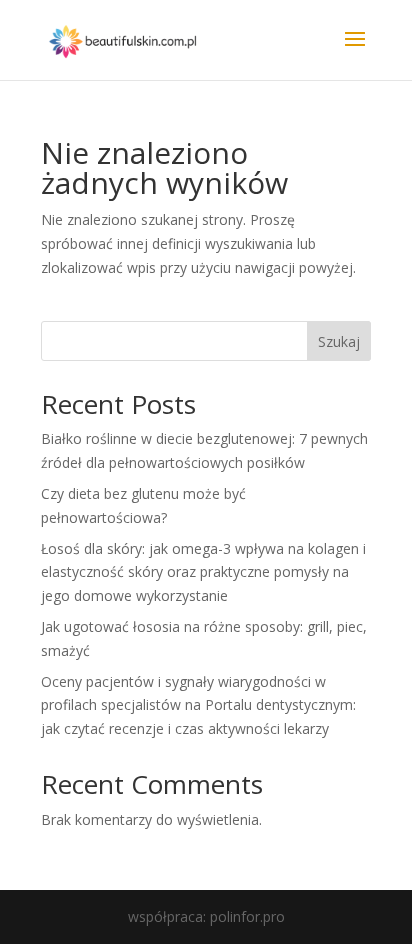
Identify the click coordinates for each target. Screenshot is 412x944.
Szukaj (339, 341)
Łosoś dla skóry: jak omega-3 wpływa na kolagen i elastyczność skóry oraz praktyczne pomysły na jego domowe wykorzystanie (203, 572)
